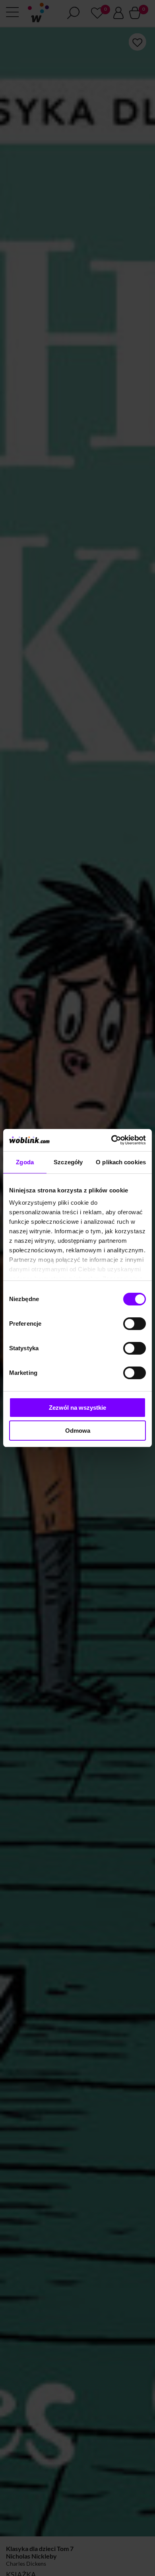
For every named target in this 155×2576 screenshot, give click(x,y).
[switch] (135, 1324)
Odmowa (78, 1431)
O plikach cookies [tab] (121, 1162)
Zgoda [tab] (25, 1162)
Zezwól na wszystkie (77, 1408)
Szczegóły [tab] (68, 1162)
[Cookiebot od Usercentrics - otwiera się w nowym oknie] (111, 1140)
